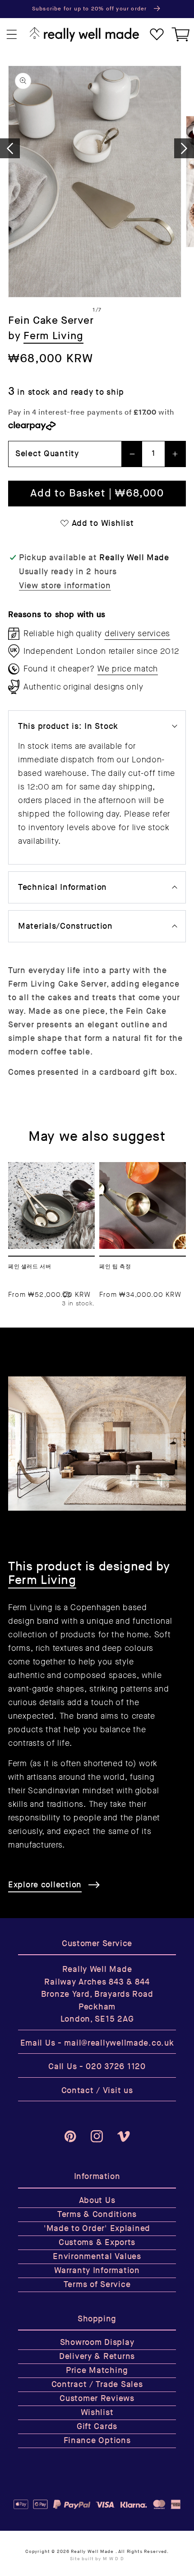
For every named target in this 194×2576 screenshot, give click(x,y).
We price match (128, 669)
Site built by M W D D (97, 2559)
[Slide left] (10, 148)
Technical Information (62, 887)
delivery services (137, 633)
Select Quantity (47, 454)
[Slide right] (184, 148)
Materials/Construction (65, 926)
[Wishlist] (157, 35)
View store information (65, 586)
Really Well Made (92, 2552)
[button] (12, 35)
